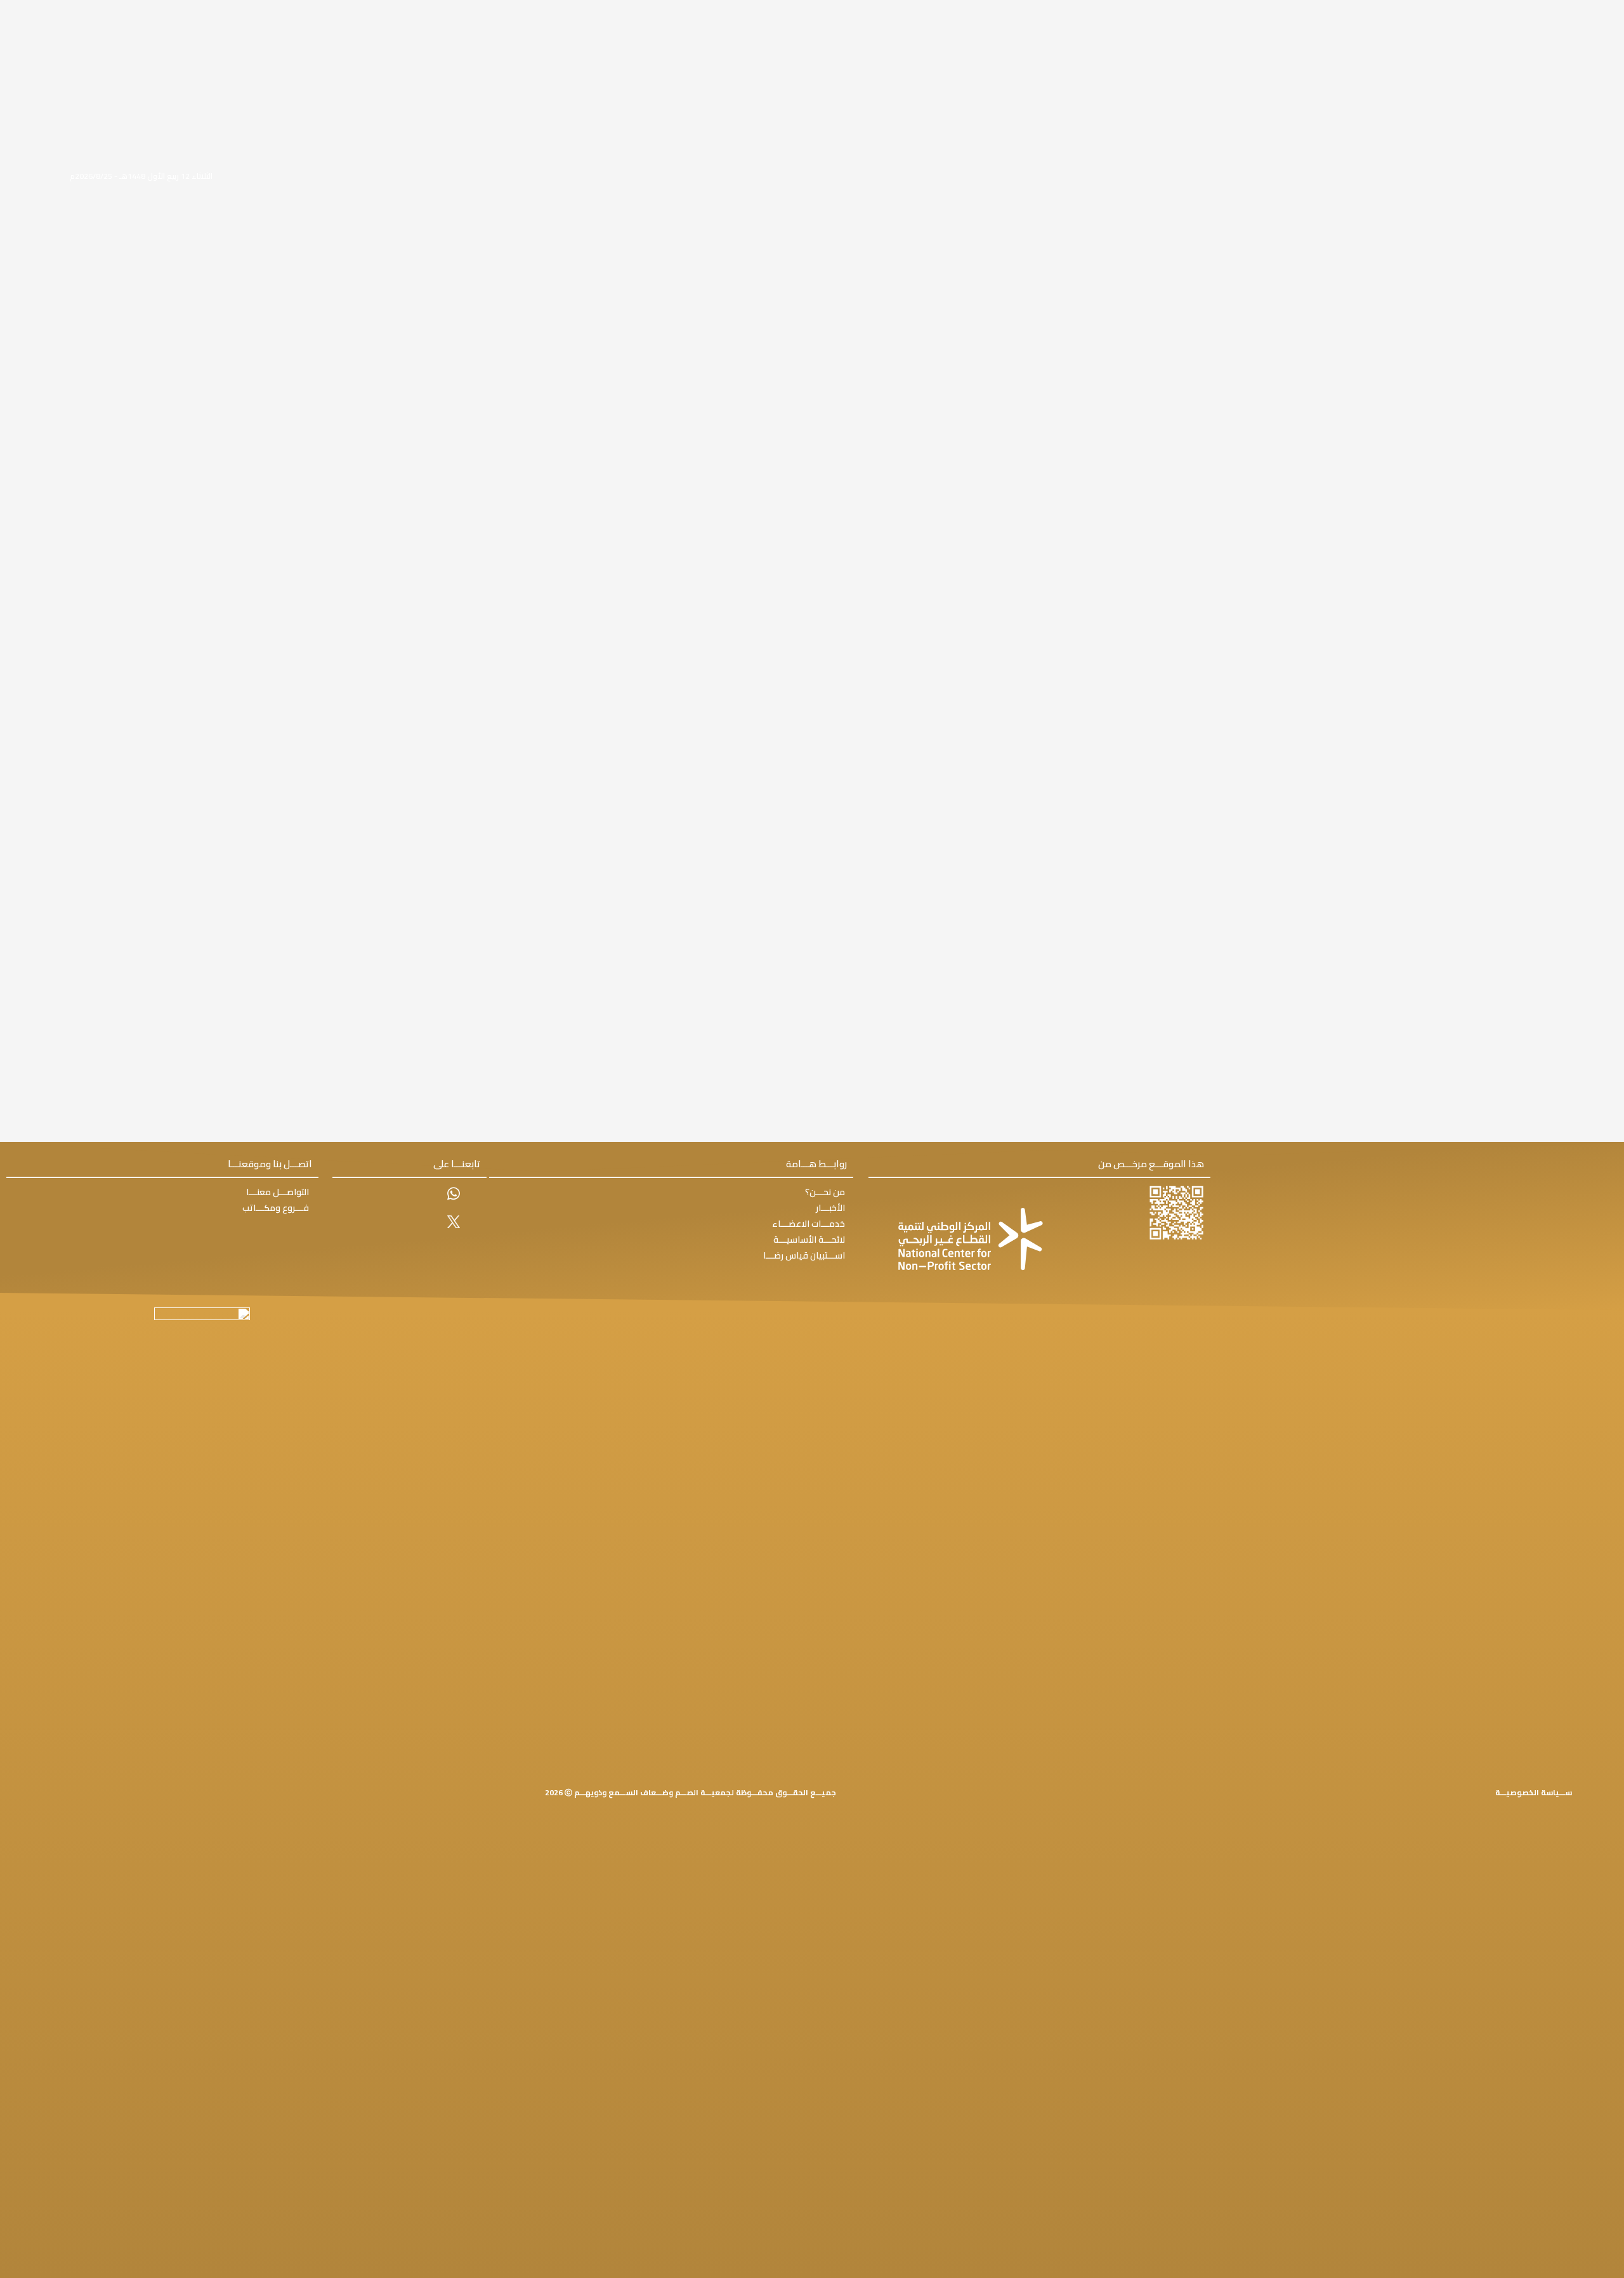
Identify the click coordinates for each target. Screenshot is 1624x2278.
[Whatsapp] (453, 1194)
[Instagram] (453, 1251)
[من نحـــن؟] (671, 1192)
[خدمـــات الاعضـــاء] (671, 1224)
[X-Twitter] (453, 1222)
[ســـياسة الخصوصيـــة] (1534, 1793)
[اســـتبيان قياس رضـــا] (671, 1256)
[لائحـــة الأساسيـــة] (671, 1240)
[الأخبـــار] (671, 1208)
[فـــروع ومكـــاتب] (162, 1208)
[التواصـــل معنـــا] (162, 1192)
